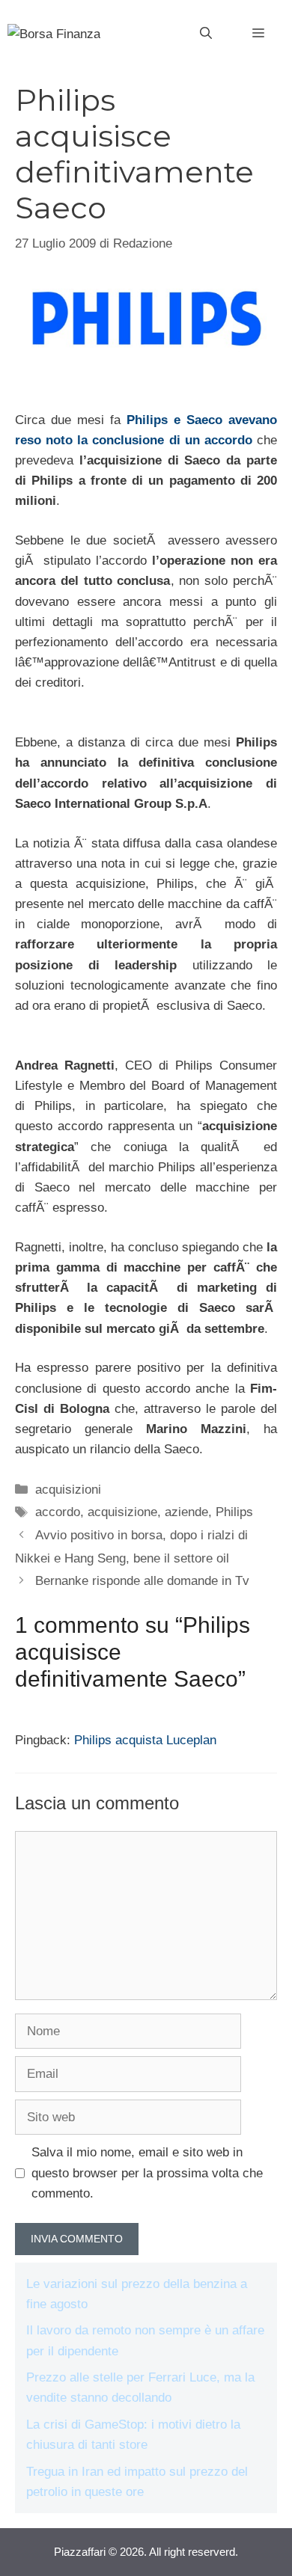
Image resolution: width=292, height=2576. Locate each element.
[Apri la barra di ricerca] (206, 34)
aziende (186, 1512)
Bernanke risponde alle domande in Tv (142, 1581)
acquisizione (122, 1512)
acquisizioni (68, 1490)
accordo (58, 1512)
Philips (234, 1512)
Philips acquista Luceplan (145, 1740)
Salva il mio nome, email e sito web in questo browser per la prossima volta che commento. (147, 2172)
